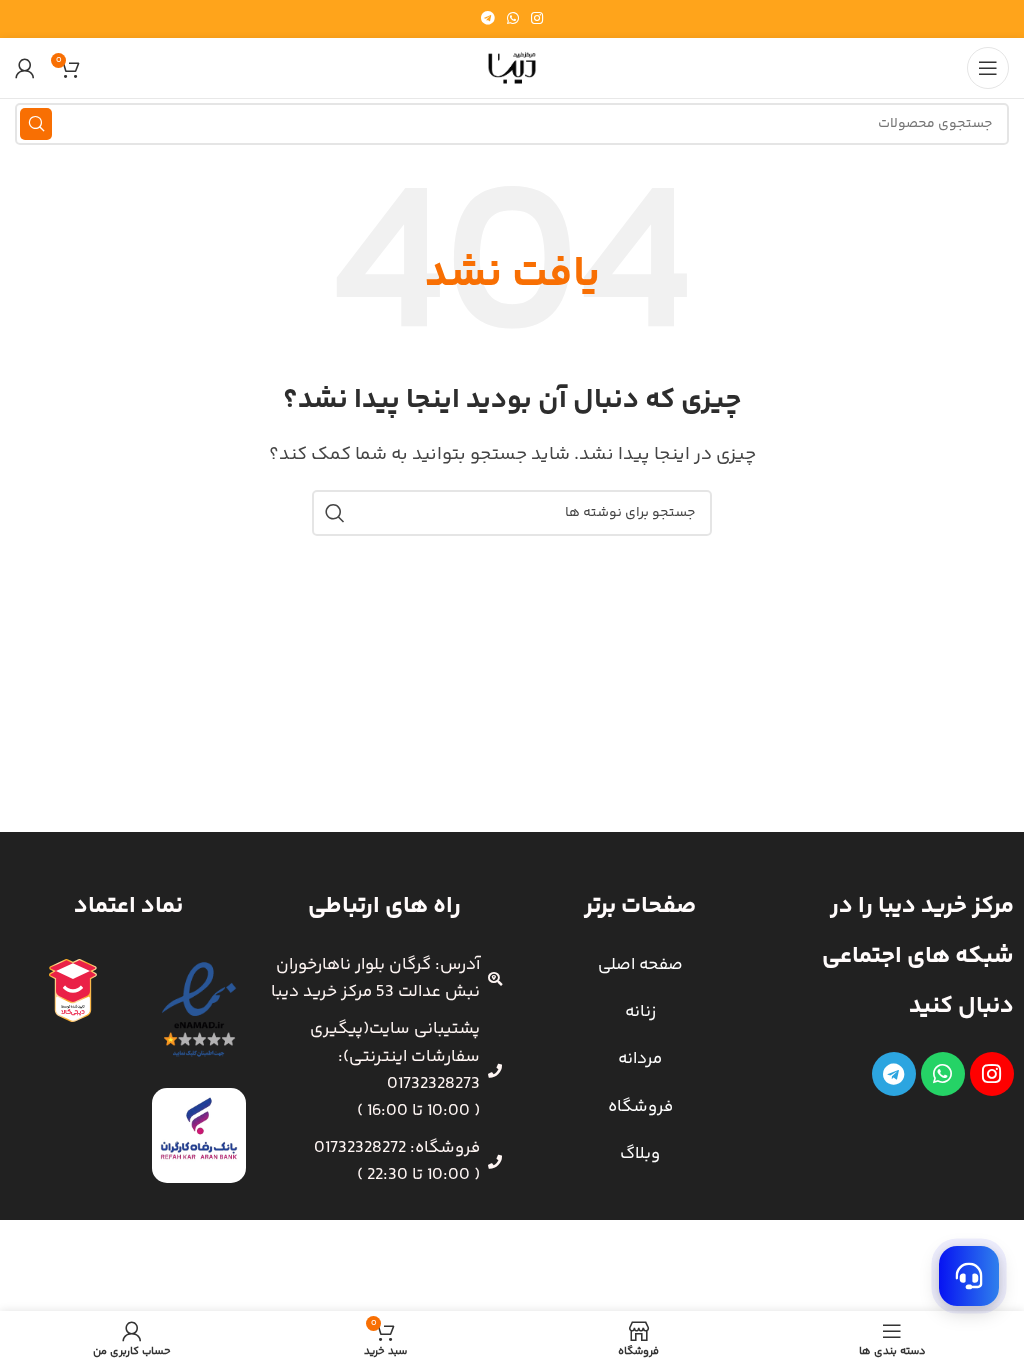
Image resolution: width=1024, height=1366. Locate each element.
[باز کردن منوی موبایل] (988, 68)
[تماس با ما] (969, 1276)
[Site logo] (512, 68)
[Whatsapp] (943, 1074)
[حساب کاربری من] (25, 68)
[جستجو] (36, 124)
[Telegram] (894, 1074)
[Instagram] (992, 1074)
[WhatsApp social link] (513, 19)
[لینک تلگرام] (488, 19)
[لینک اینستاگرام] (537, 19)
